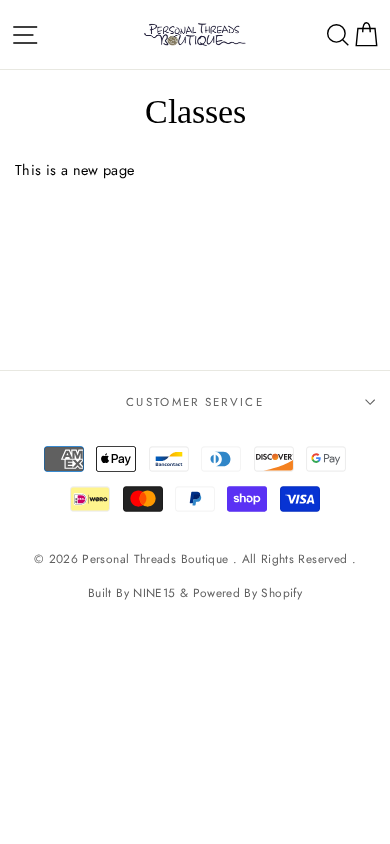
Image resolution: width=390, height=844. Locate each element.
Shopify (281, 592)
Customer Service (195, 402)
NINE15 (154, 592)
